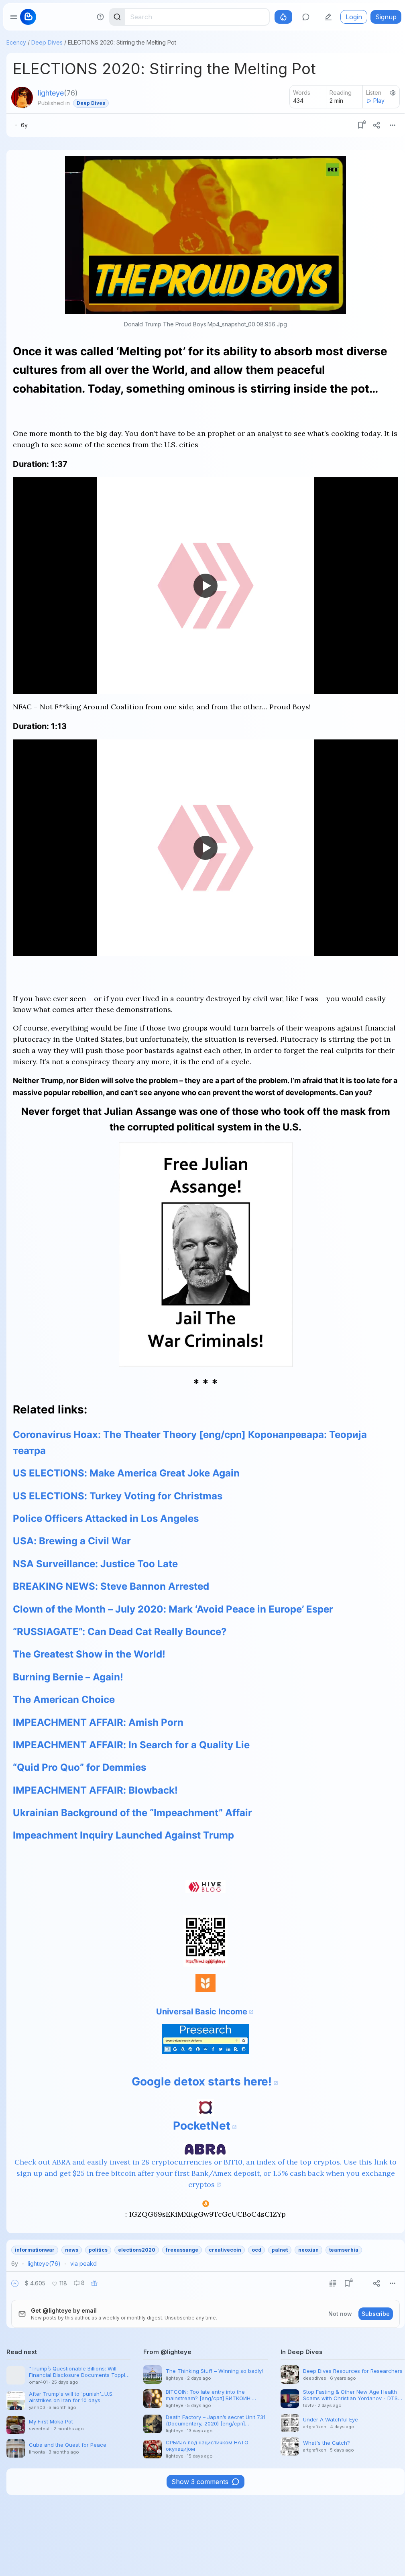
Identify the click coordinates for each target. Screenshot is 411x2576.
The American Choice (64, 1699)
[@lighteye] (22, 98)
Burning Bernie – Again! (68, 1677)
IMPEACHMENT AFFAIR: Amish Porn (98, 1722)
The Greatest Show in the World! (89, 1654)
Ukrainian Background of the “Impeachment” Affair (132, 1813)
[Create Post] (328, 17)
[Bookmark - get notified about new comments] (360, 125)
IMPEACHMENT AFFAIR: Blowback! (95, 1790)
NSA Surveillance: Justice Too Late (95, 1564)
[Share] (376, 125)
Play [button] (379, 101)
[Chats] (306, 17)
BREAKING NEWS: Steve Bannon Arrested (111, 1586)
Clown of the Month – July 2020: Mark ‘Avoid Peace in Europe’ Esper (173, 1609)
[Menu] (393, 125)
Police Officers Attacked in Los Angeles (106, 1518)
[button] (15, 2283)
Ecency (16, 42)
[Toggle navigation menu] (14, 17)
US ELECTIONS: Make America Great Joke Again (126, 1473)
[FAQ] (100, 17)
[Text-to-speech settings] (393, 93)
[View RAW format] (333, 2283)
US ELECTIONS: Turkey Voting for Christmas (118, 1496)
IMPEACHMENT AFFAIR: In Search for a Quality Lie (131, 1745)
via (83, 2263)
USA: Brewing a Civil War (72, 1541)
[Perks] (283, 17)
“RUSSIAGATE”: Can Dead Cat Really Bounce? (120, 1632)
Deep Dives (47, 42)
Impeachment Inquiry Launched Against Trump (123, 1835)
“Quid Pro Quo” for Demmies (79, 1767)
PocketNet (202, 2126)
